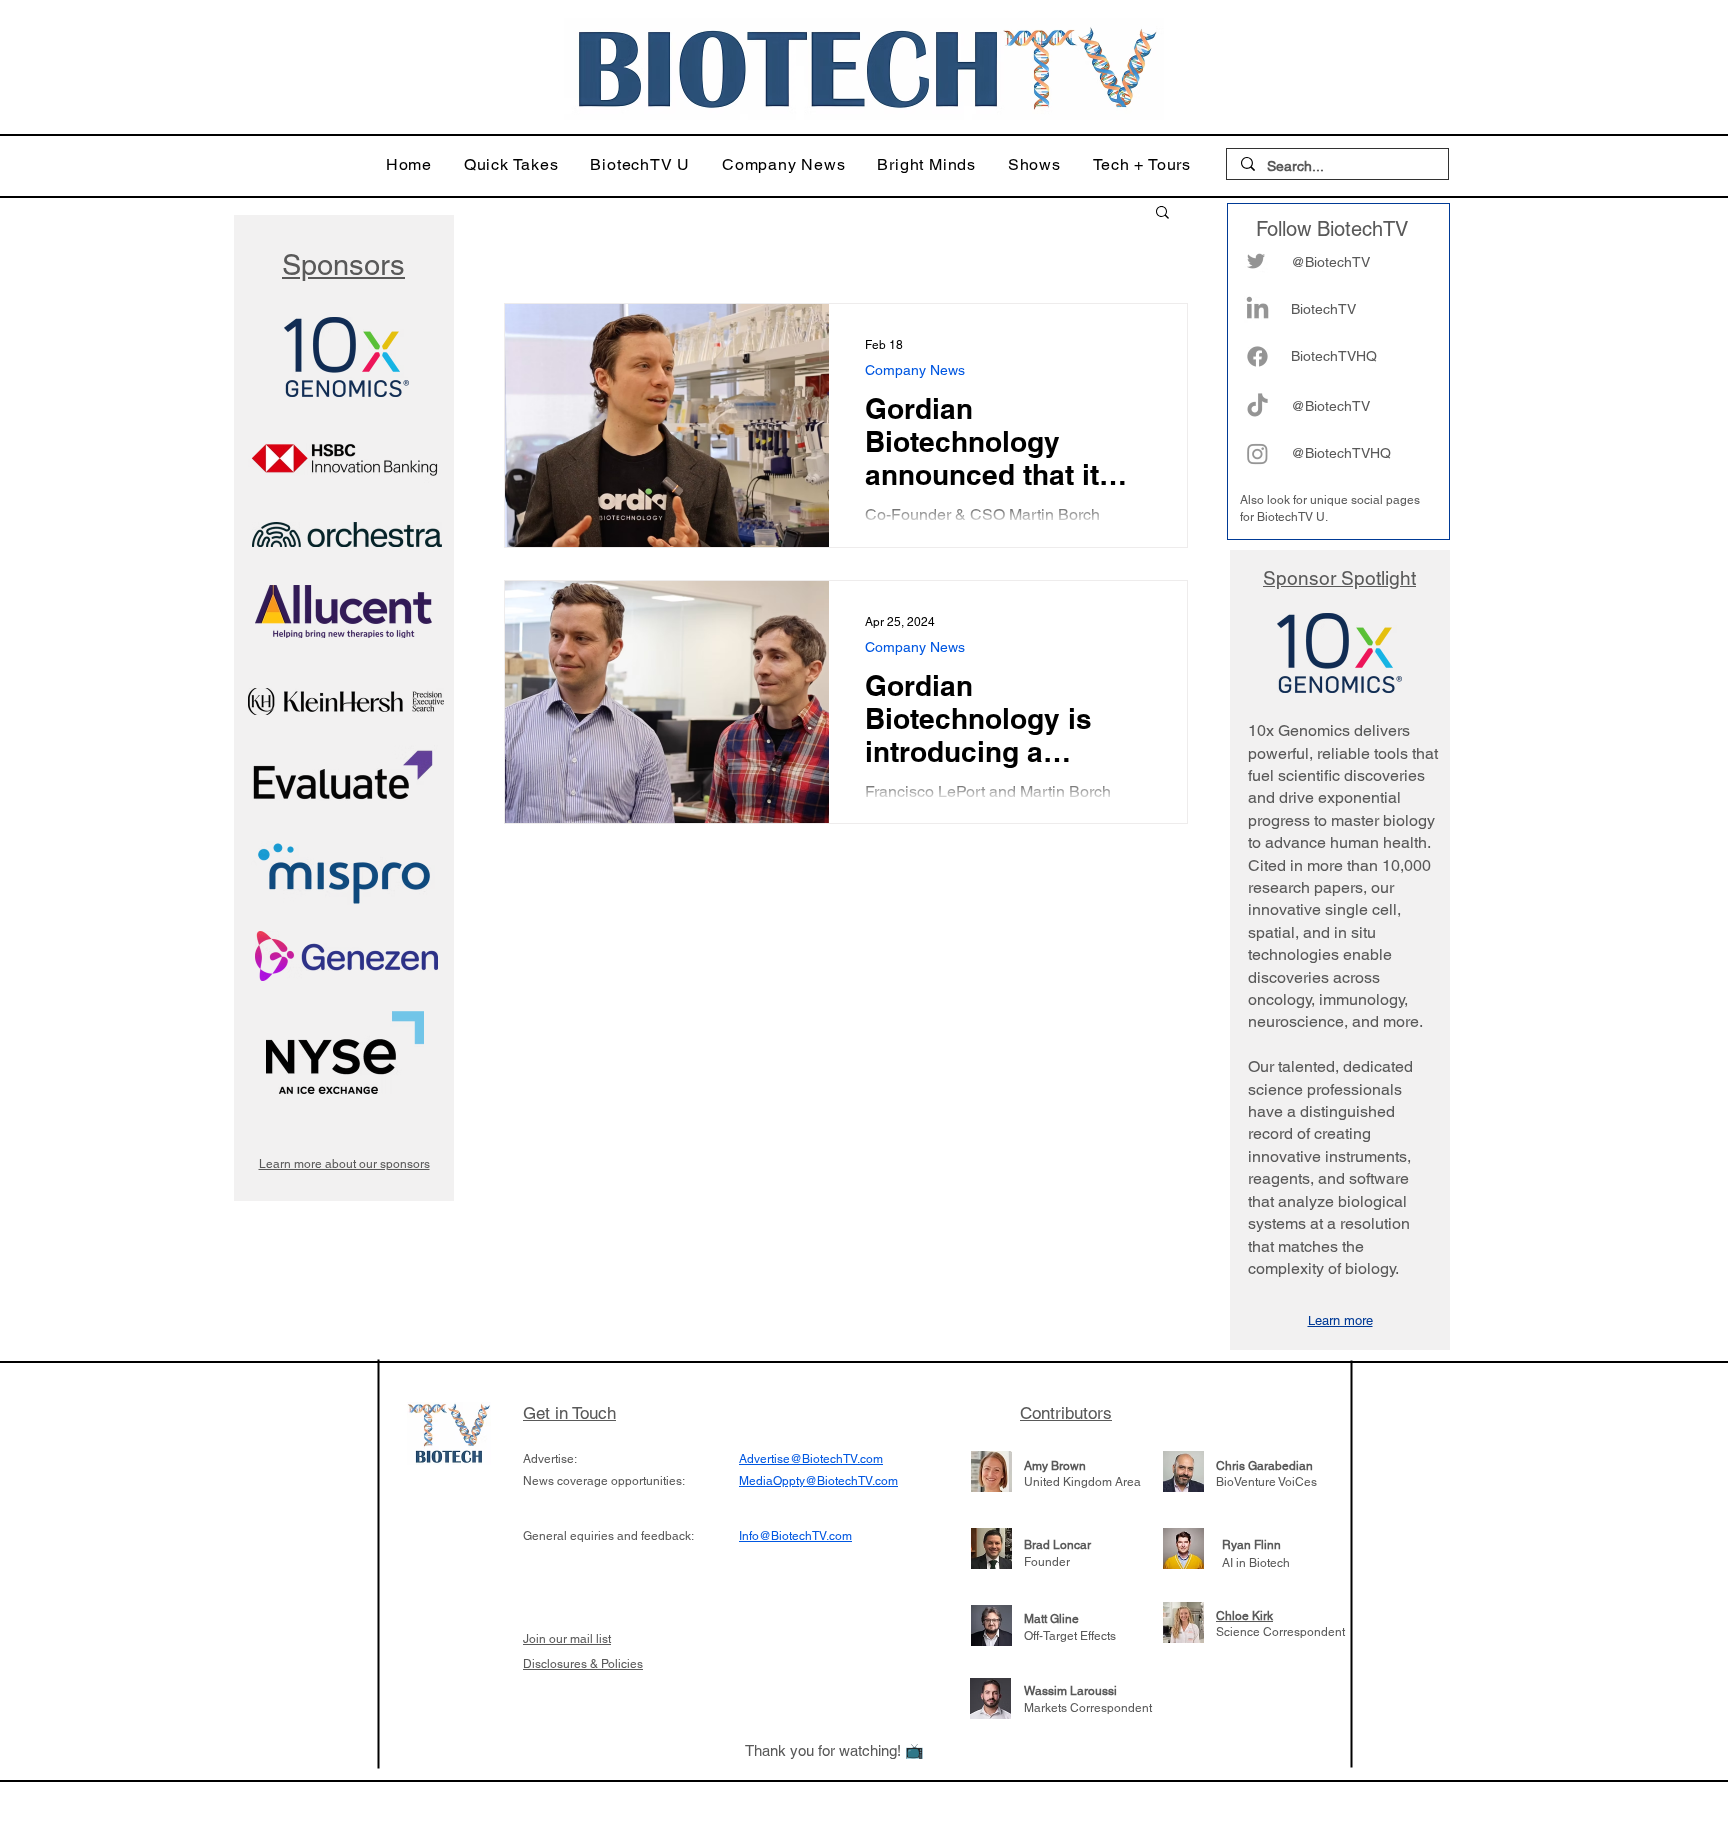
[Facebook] (1257, 356)
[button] (511, 164)
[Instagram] (1257, 453)
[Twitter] (1256, 261)
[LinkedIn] (1257, 309)
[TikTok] (1257, 406)
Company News (915, 370)
